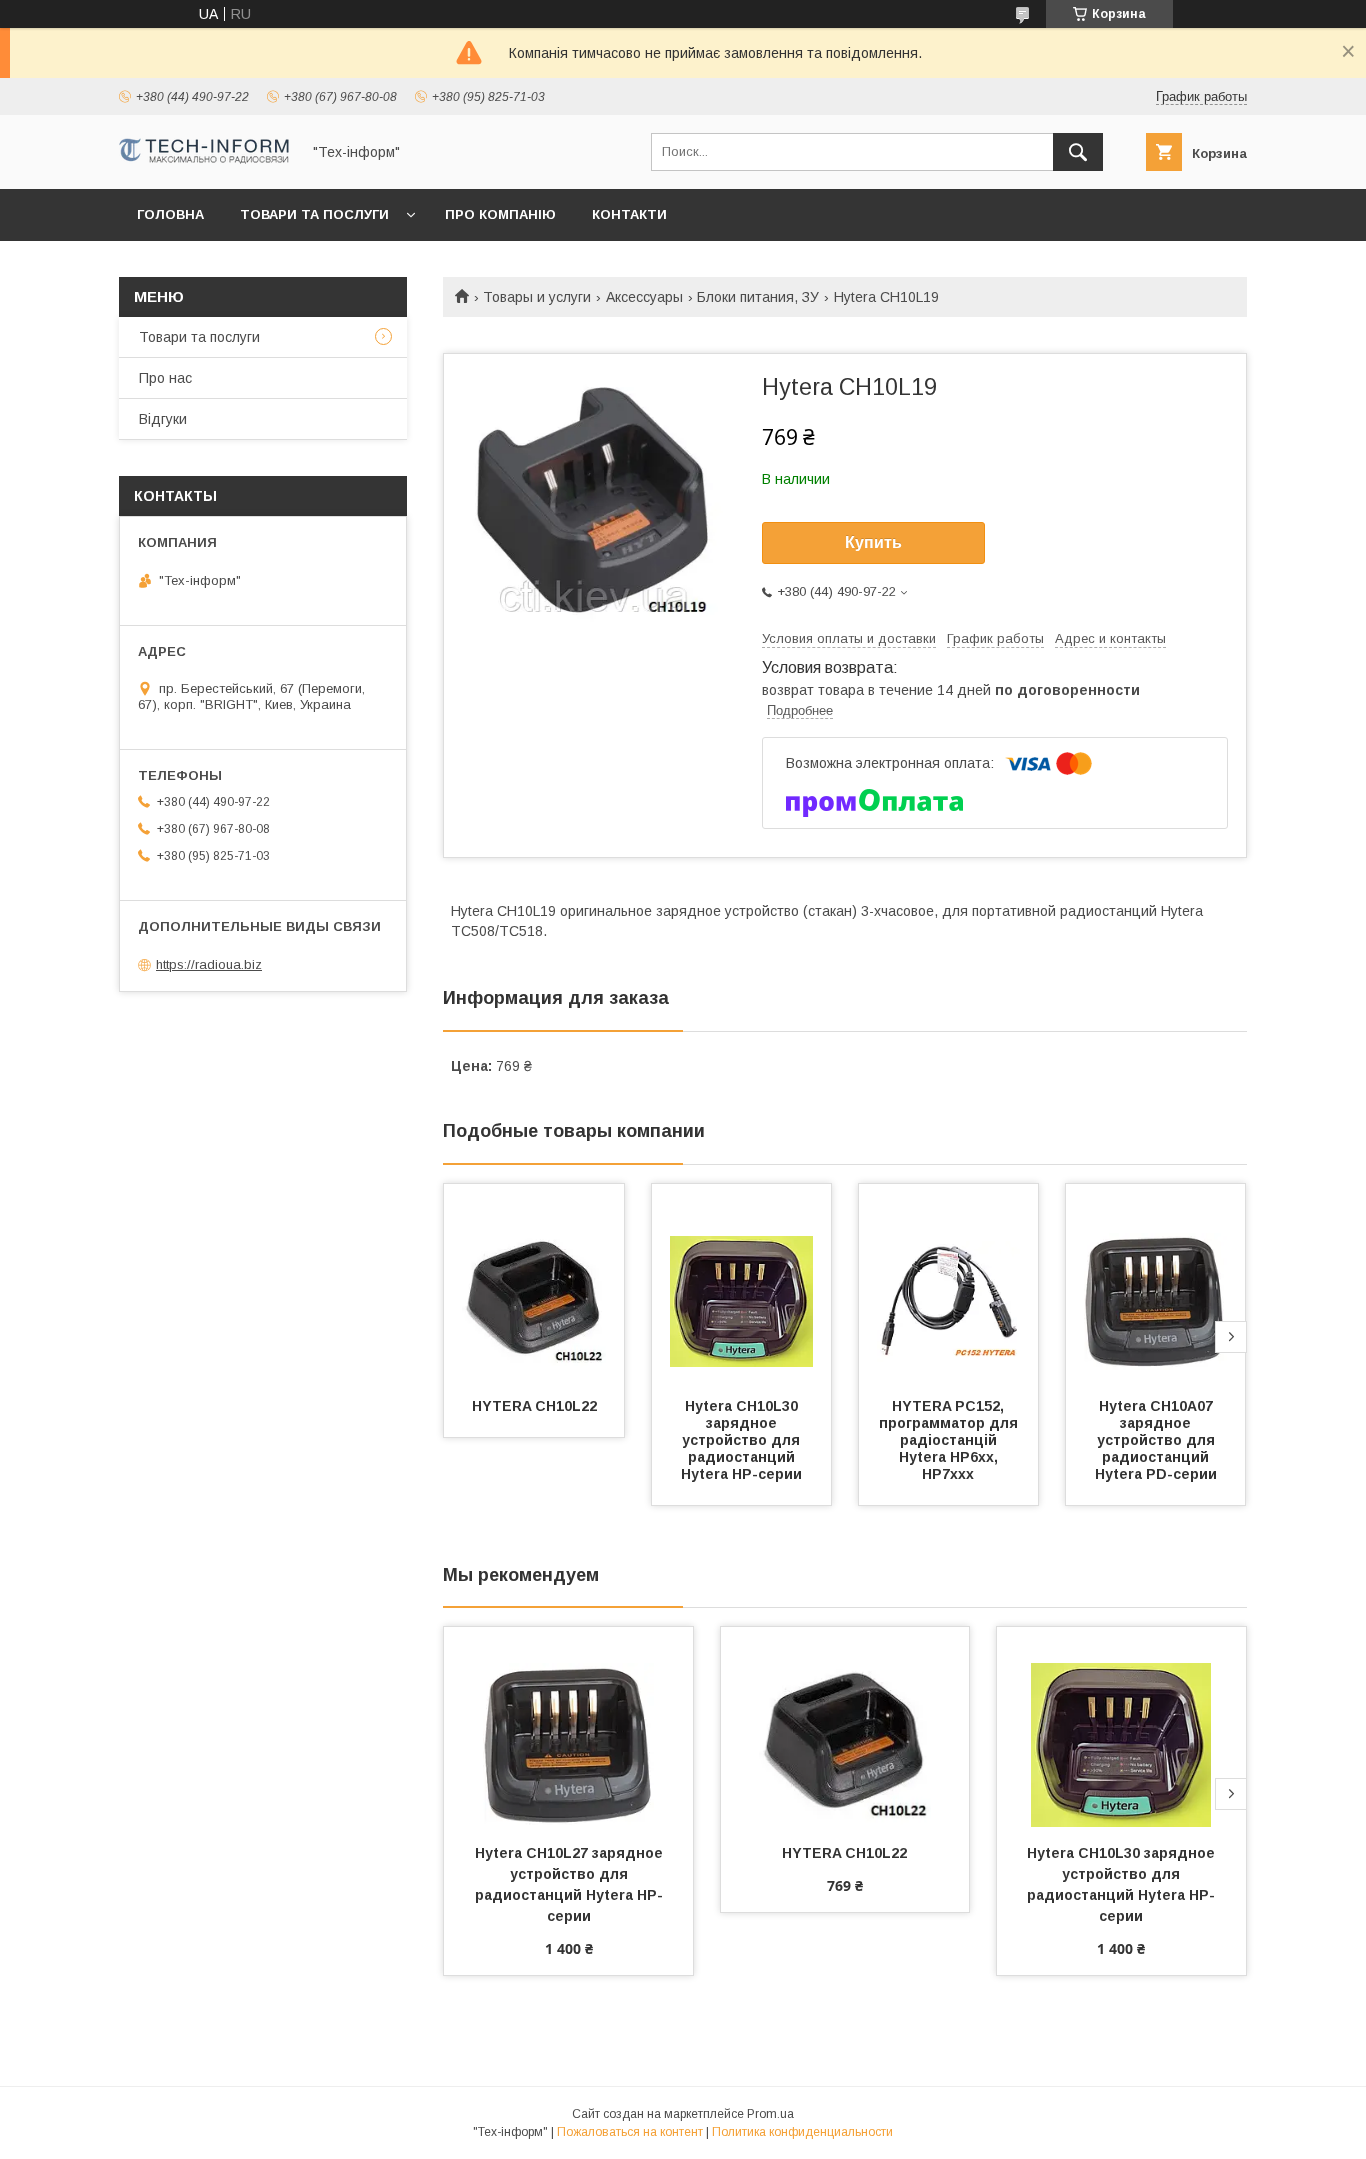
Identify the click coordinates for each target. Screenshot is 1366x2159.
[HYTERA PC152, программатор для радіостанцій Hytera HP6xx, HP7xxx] (949, 1284)
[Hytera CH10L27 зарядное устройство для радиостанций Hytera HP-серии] (568, 1727)
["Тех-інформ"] (204, 159)
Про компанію (500, 214)
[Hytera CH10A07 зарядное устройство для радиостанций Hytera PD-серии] (1156, 1284)
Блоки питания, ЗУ (758, 297)
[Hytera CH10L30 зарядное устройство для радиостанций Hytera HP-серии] (742, 1284)
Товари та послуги (314, 214)
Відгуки (163, 419)
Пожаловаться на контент (630, 2132)
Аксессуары (644, 297)
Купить (873, 542)
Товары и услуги (537, 297)
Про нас (165, 378)
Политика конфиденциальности (802, 2132)
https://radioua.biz (209, 964)
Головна (170, 214)
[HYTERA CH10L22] (534, 1284)
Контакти (629, 214)
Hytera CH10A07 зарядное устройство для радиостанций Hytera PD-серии (1157, 1440)
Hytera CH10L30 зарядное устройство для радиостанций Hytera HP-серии (743, 1440)
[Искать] (1078, 152)
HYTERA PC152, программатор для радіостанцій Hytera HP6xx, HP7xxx (950, 1440)
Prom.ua (770, 2114)
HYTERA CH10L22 (534, 1406)
